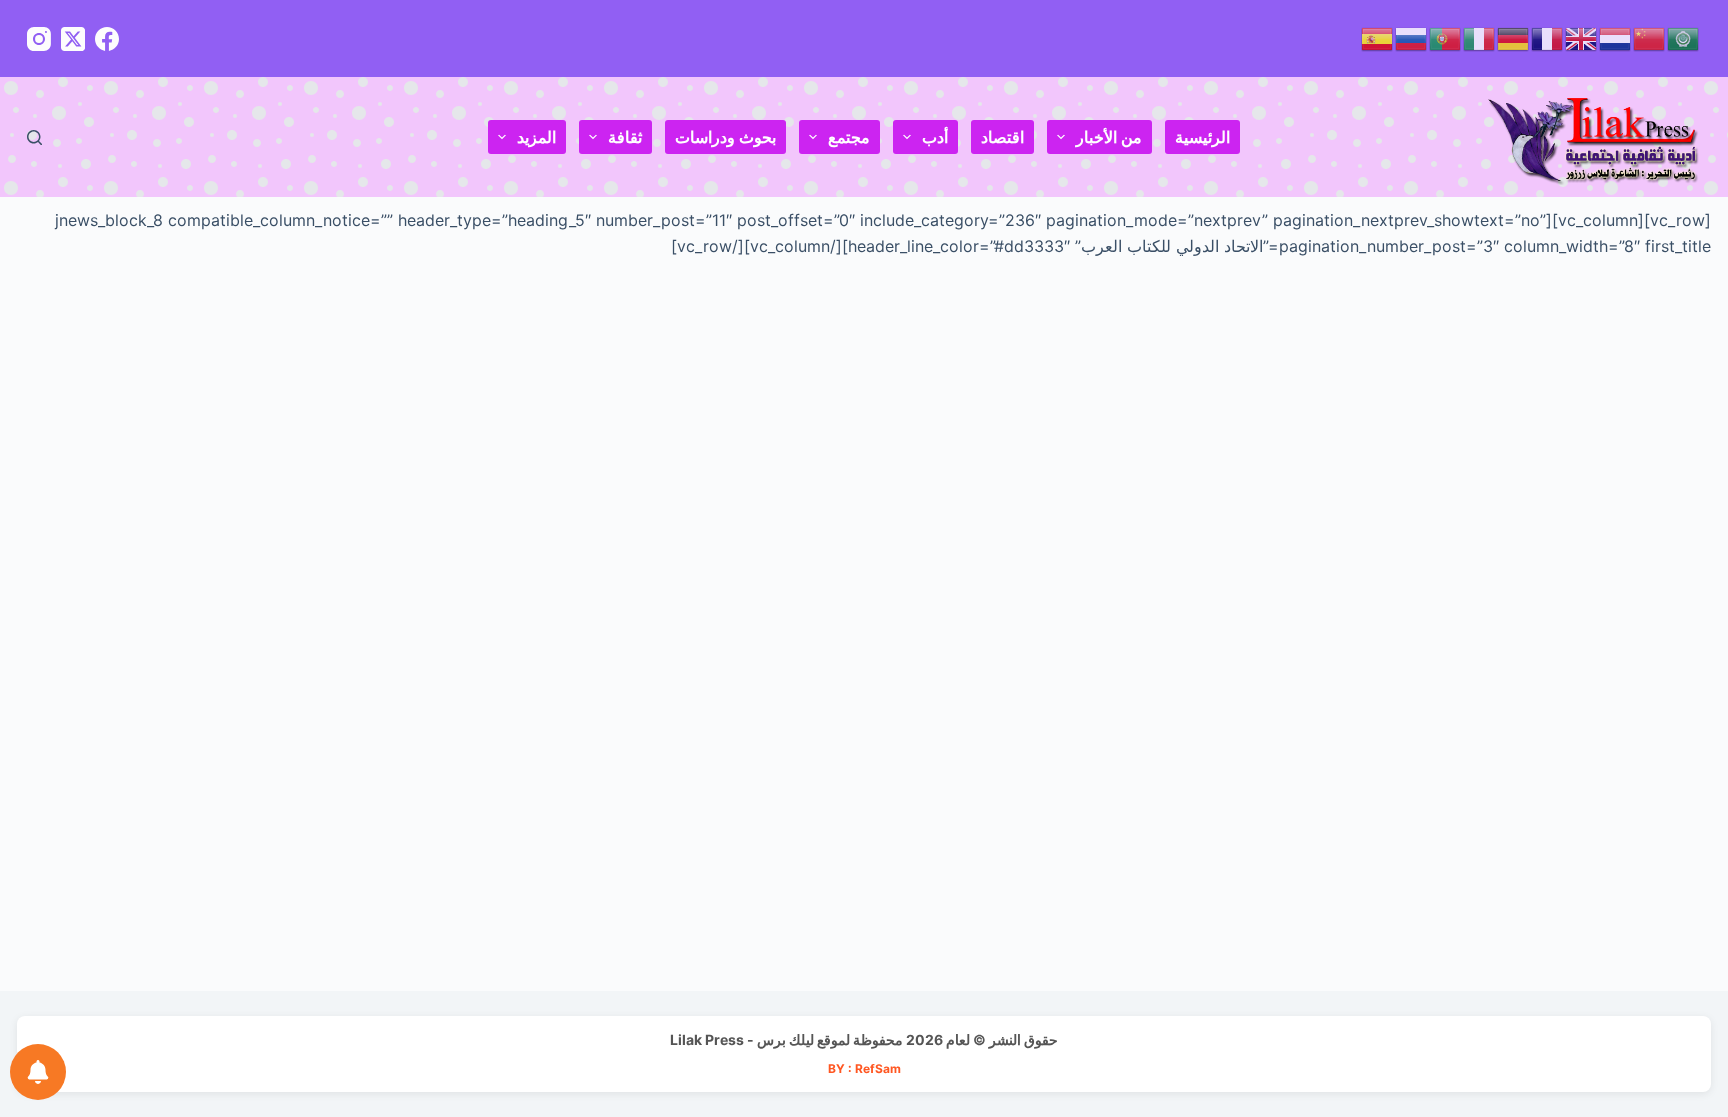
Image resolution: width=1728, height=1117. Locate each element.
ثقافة (625, 137)
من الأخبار (1109, 137)
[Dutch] (1616, 37)
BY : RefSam (864, 1068)
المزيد (536, 137)
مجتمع (849, 137)
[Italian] (1480, 37)
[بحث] (34, 137)
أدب (935, 137)
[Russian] (1412, 37)
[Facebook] (107, 39)
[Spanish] (1378, 37)
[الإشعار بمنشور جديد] (38, 1072)
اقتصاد (1002, 137)
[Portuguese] (1446, 37)
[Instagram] (39, 39)
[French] (1548, 37)
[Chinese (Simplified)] (1650, 37)
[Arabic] (1684, 37)
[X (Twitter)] (73, 39)
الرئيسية (1202, 137)
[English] (1582, 37)
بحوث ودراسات (725, 137)
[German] (1514, 37)
